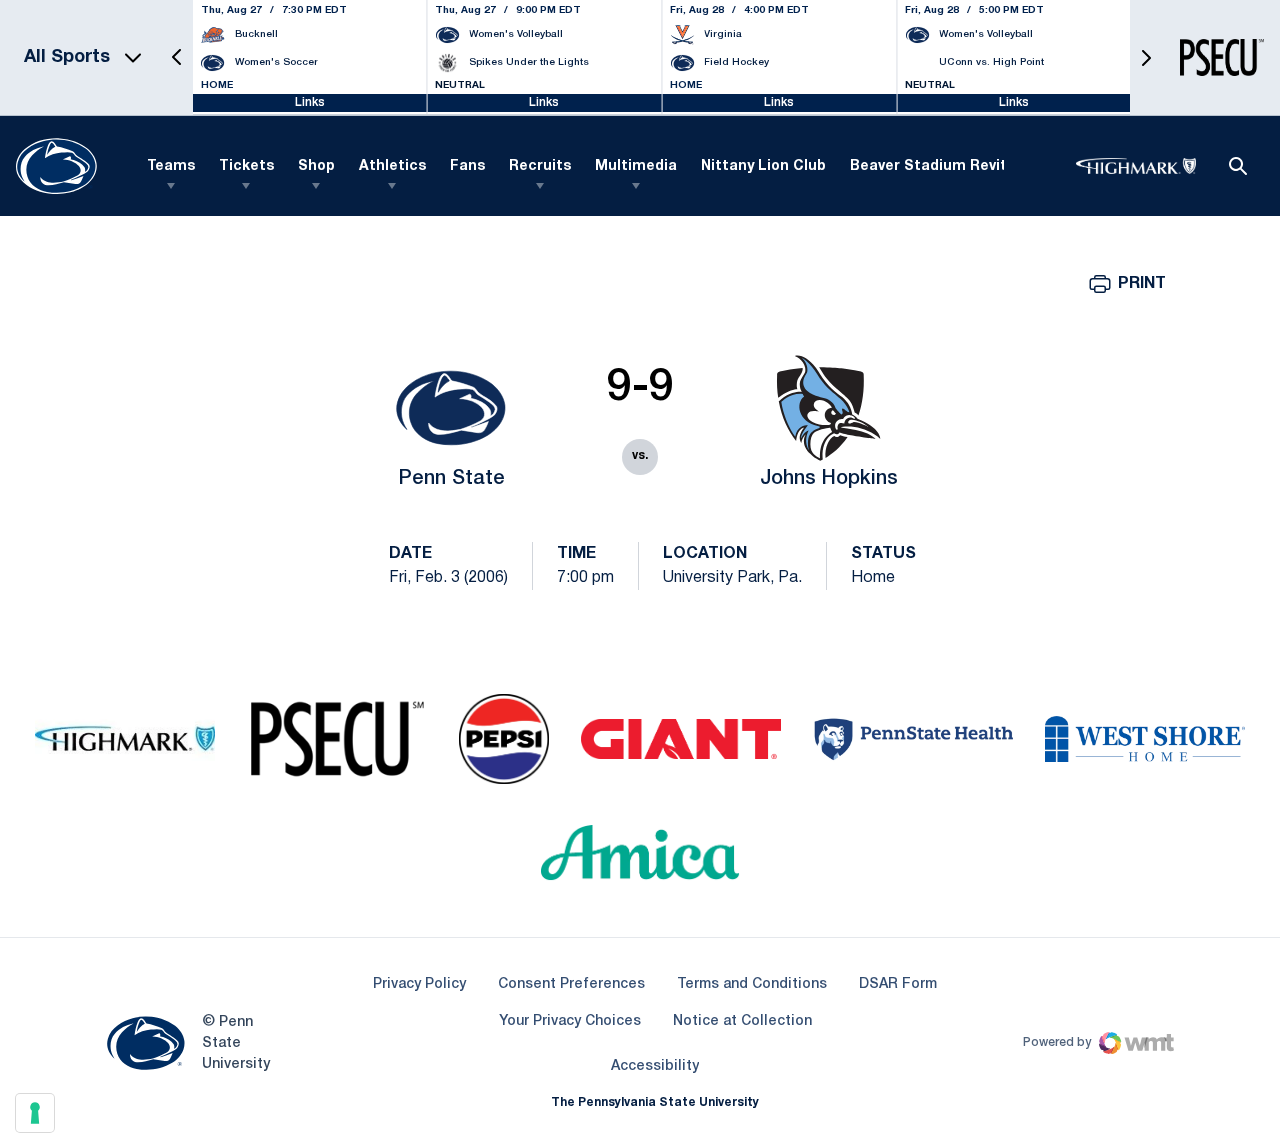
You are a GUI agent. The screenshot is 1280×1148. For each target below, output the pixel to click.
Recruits (540, 166)
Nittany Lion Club (763, 166)
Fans (467, 166)
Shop (316, 166)
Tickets (246, 166)
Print (1142, 284)
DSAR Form (898, 984)
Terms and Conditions (752, 984)
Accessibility (655, 1066)
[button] (177, 57)
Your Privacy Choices (570, 1021)
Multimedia (636, 166)
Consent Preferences (571, 984)
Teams (171, 166)
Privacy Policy (419, 984)
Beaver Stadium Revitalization (960, 166)
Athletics (392, 166)
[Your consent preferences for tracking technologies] (35, 1113)
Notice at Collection (742, 1021)
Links (310, 102)
